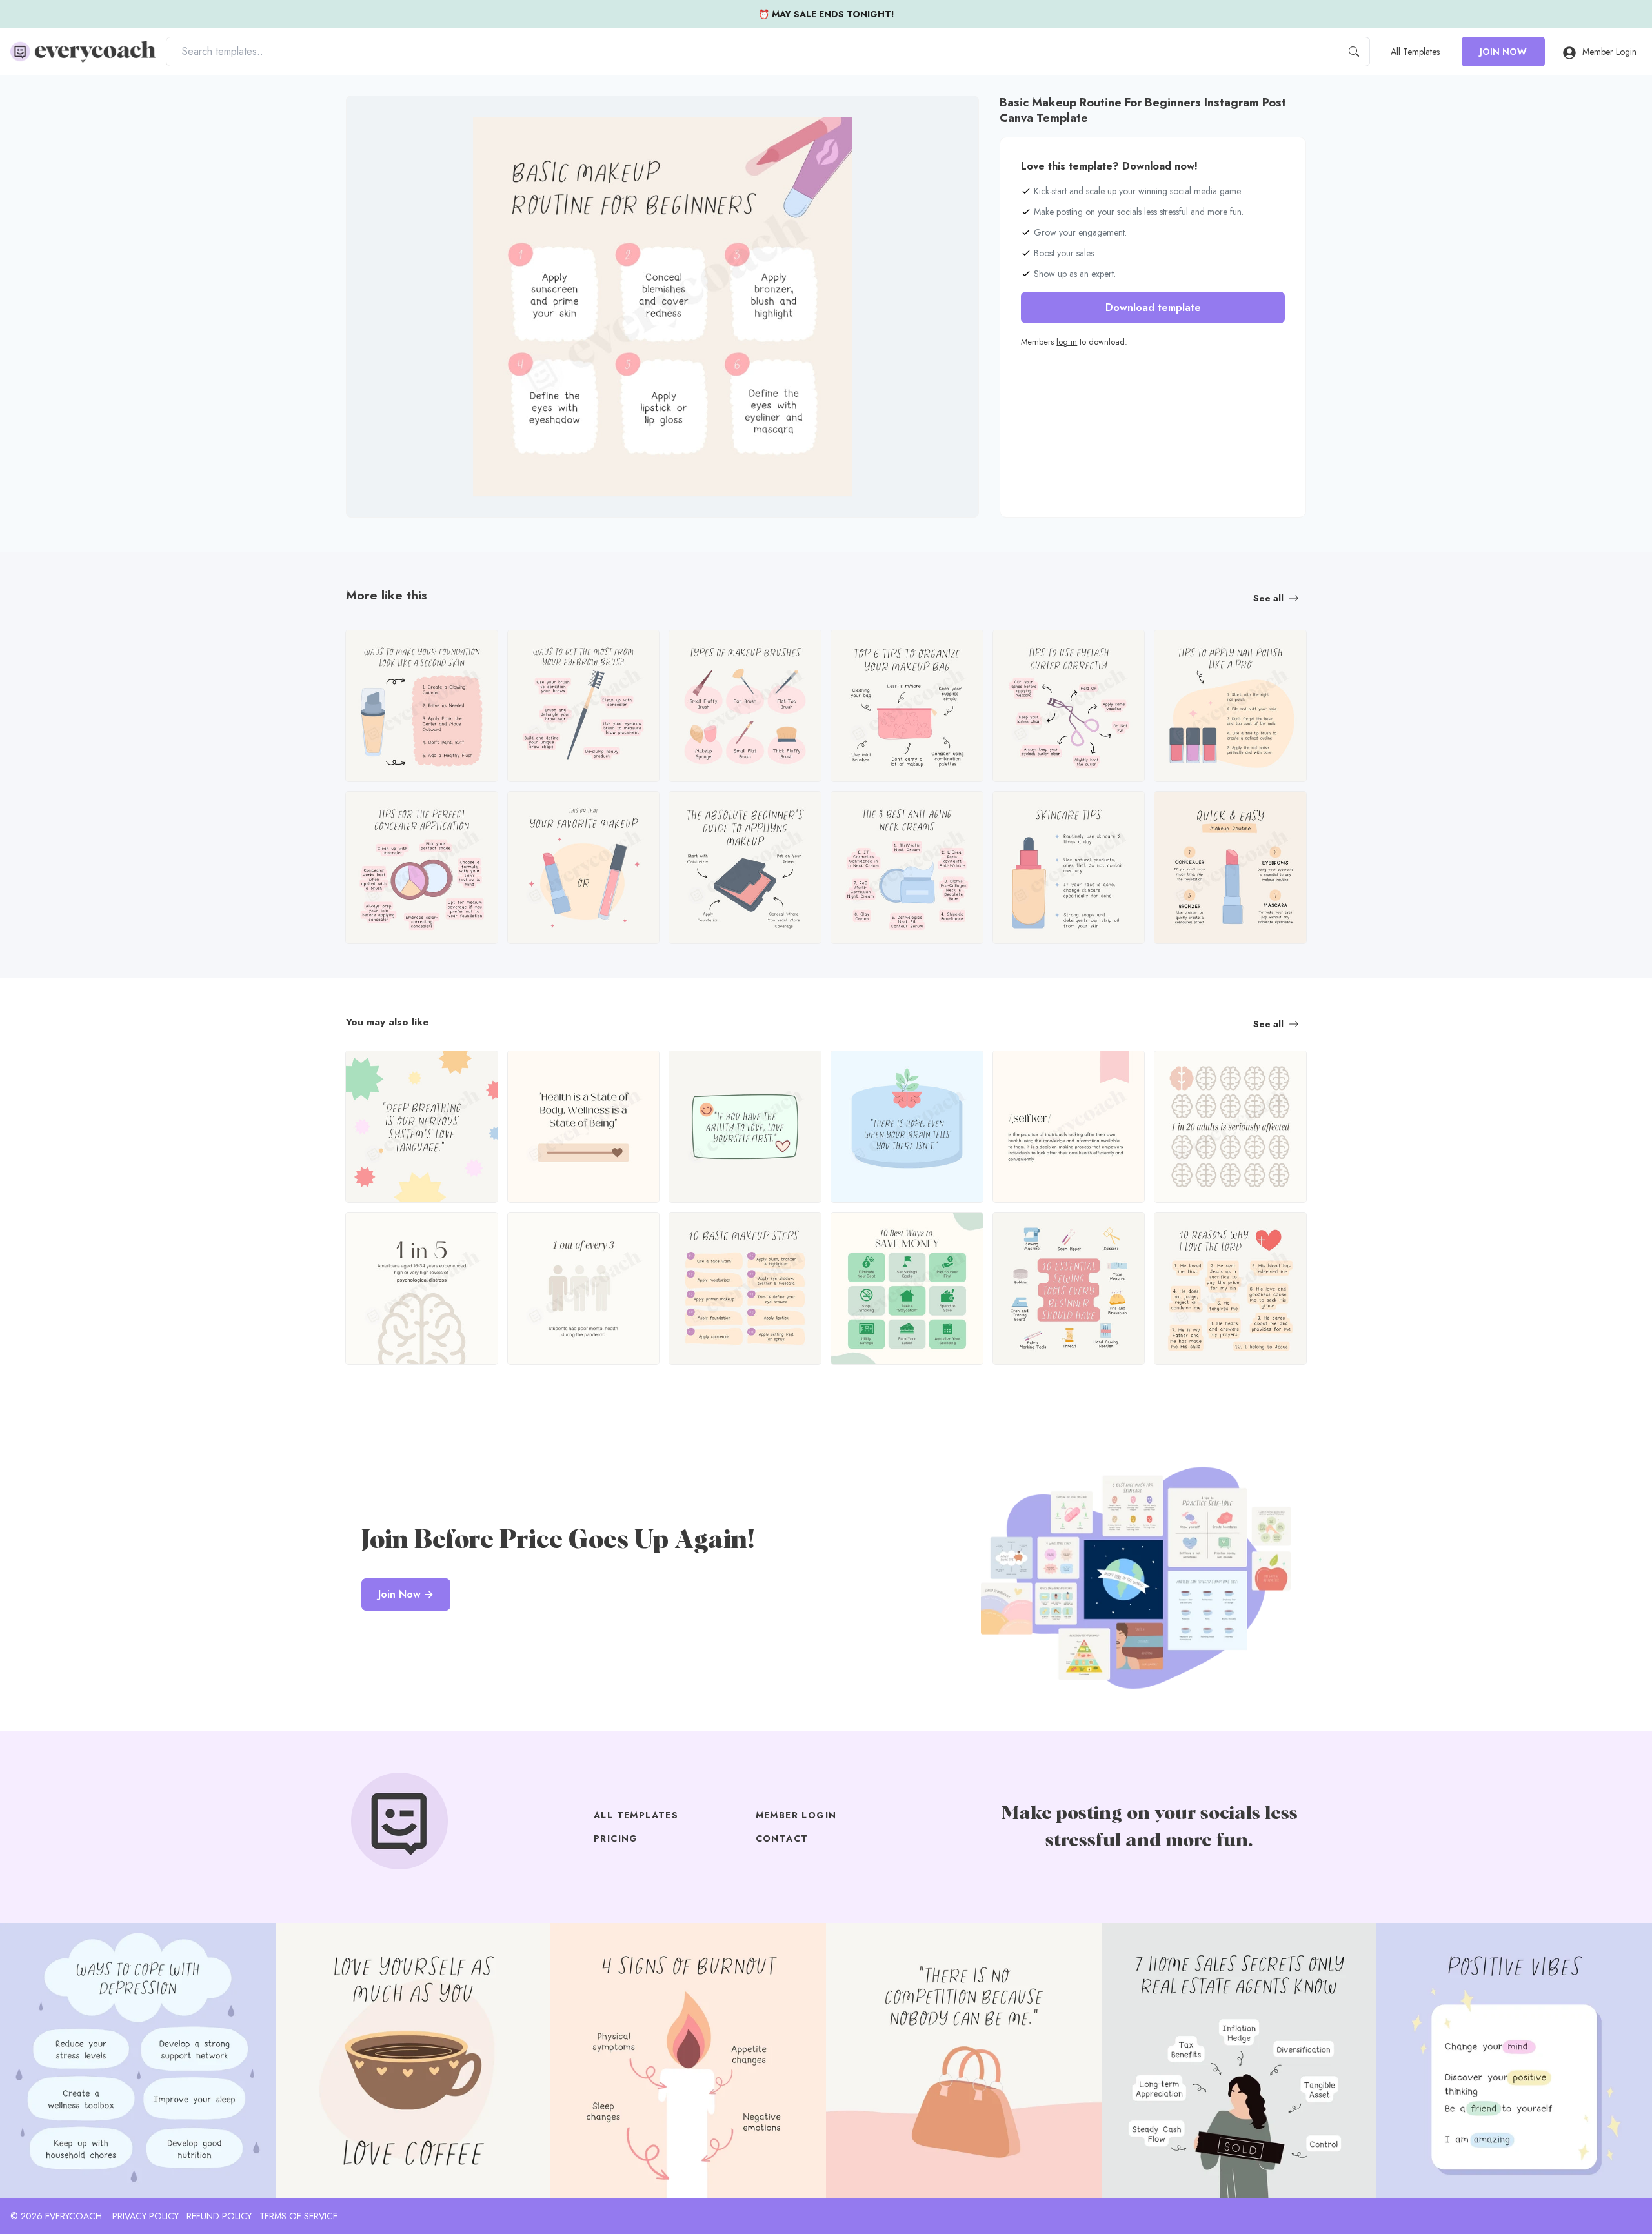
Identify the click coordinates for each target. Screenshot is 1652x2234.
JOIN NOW (1503, 52)
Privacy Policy (146, 2216)
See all (1268, 598)
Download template (1153, 307)
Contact (782, 1838)
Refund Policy (219, 2216)
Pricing (616, 1838)
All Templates (1415, 52)
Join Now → (406, 1594)
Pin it (381, 116)
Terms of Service (298, 2216)
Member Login (1609, 52)
